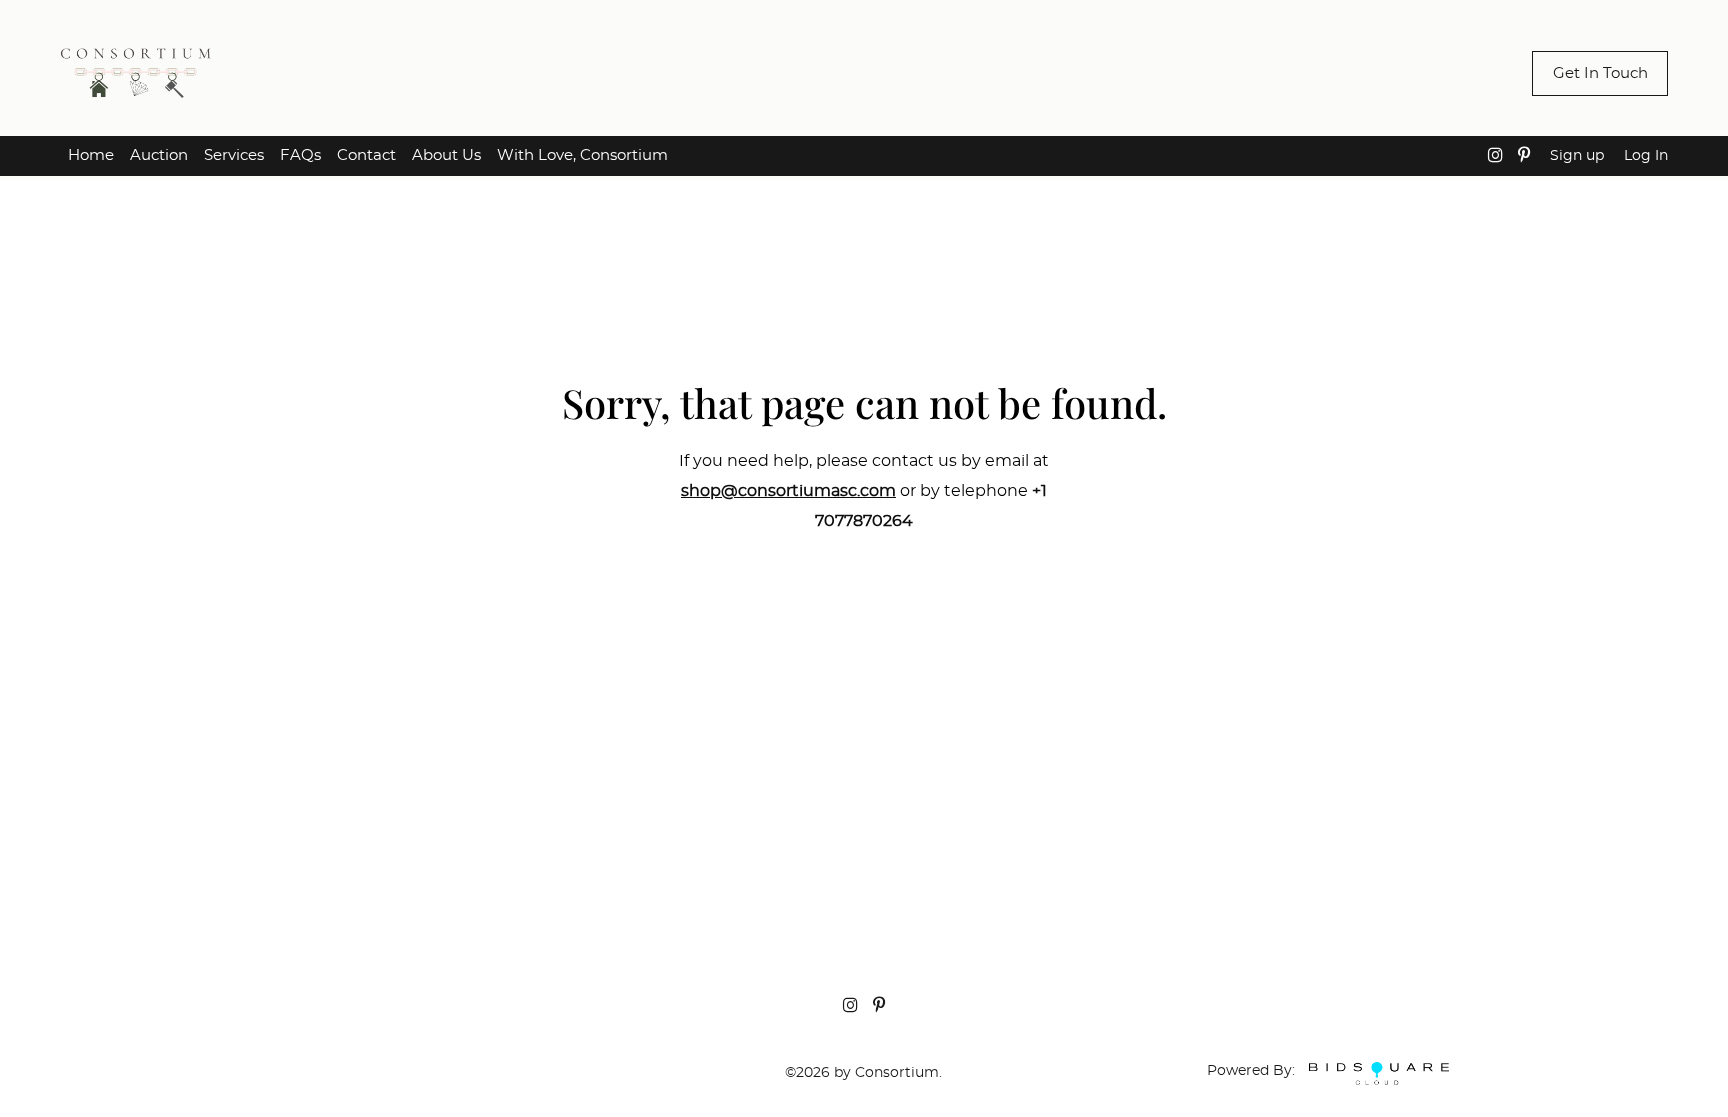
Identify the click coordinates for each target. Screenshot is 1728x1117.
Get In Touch (1600, 73)
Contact (366, 155)
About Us (446, 155)
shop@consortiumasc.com (788, 491)
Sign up (1577, 156)
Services (234, 155)
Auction (159, 155)
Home (91, 155)
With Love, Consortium (582, 155)
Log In (1646, 156)
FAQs (300, 155)
